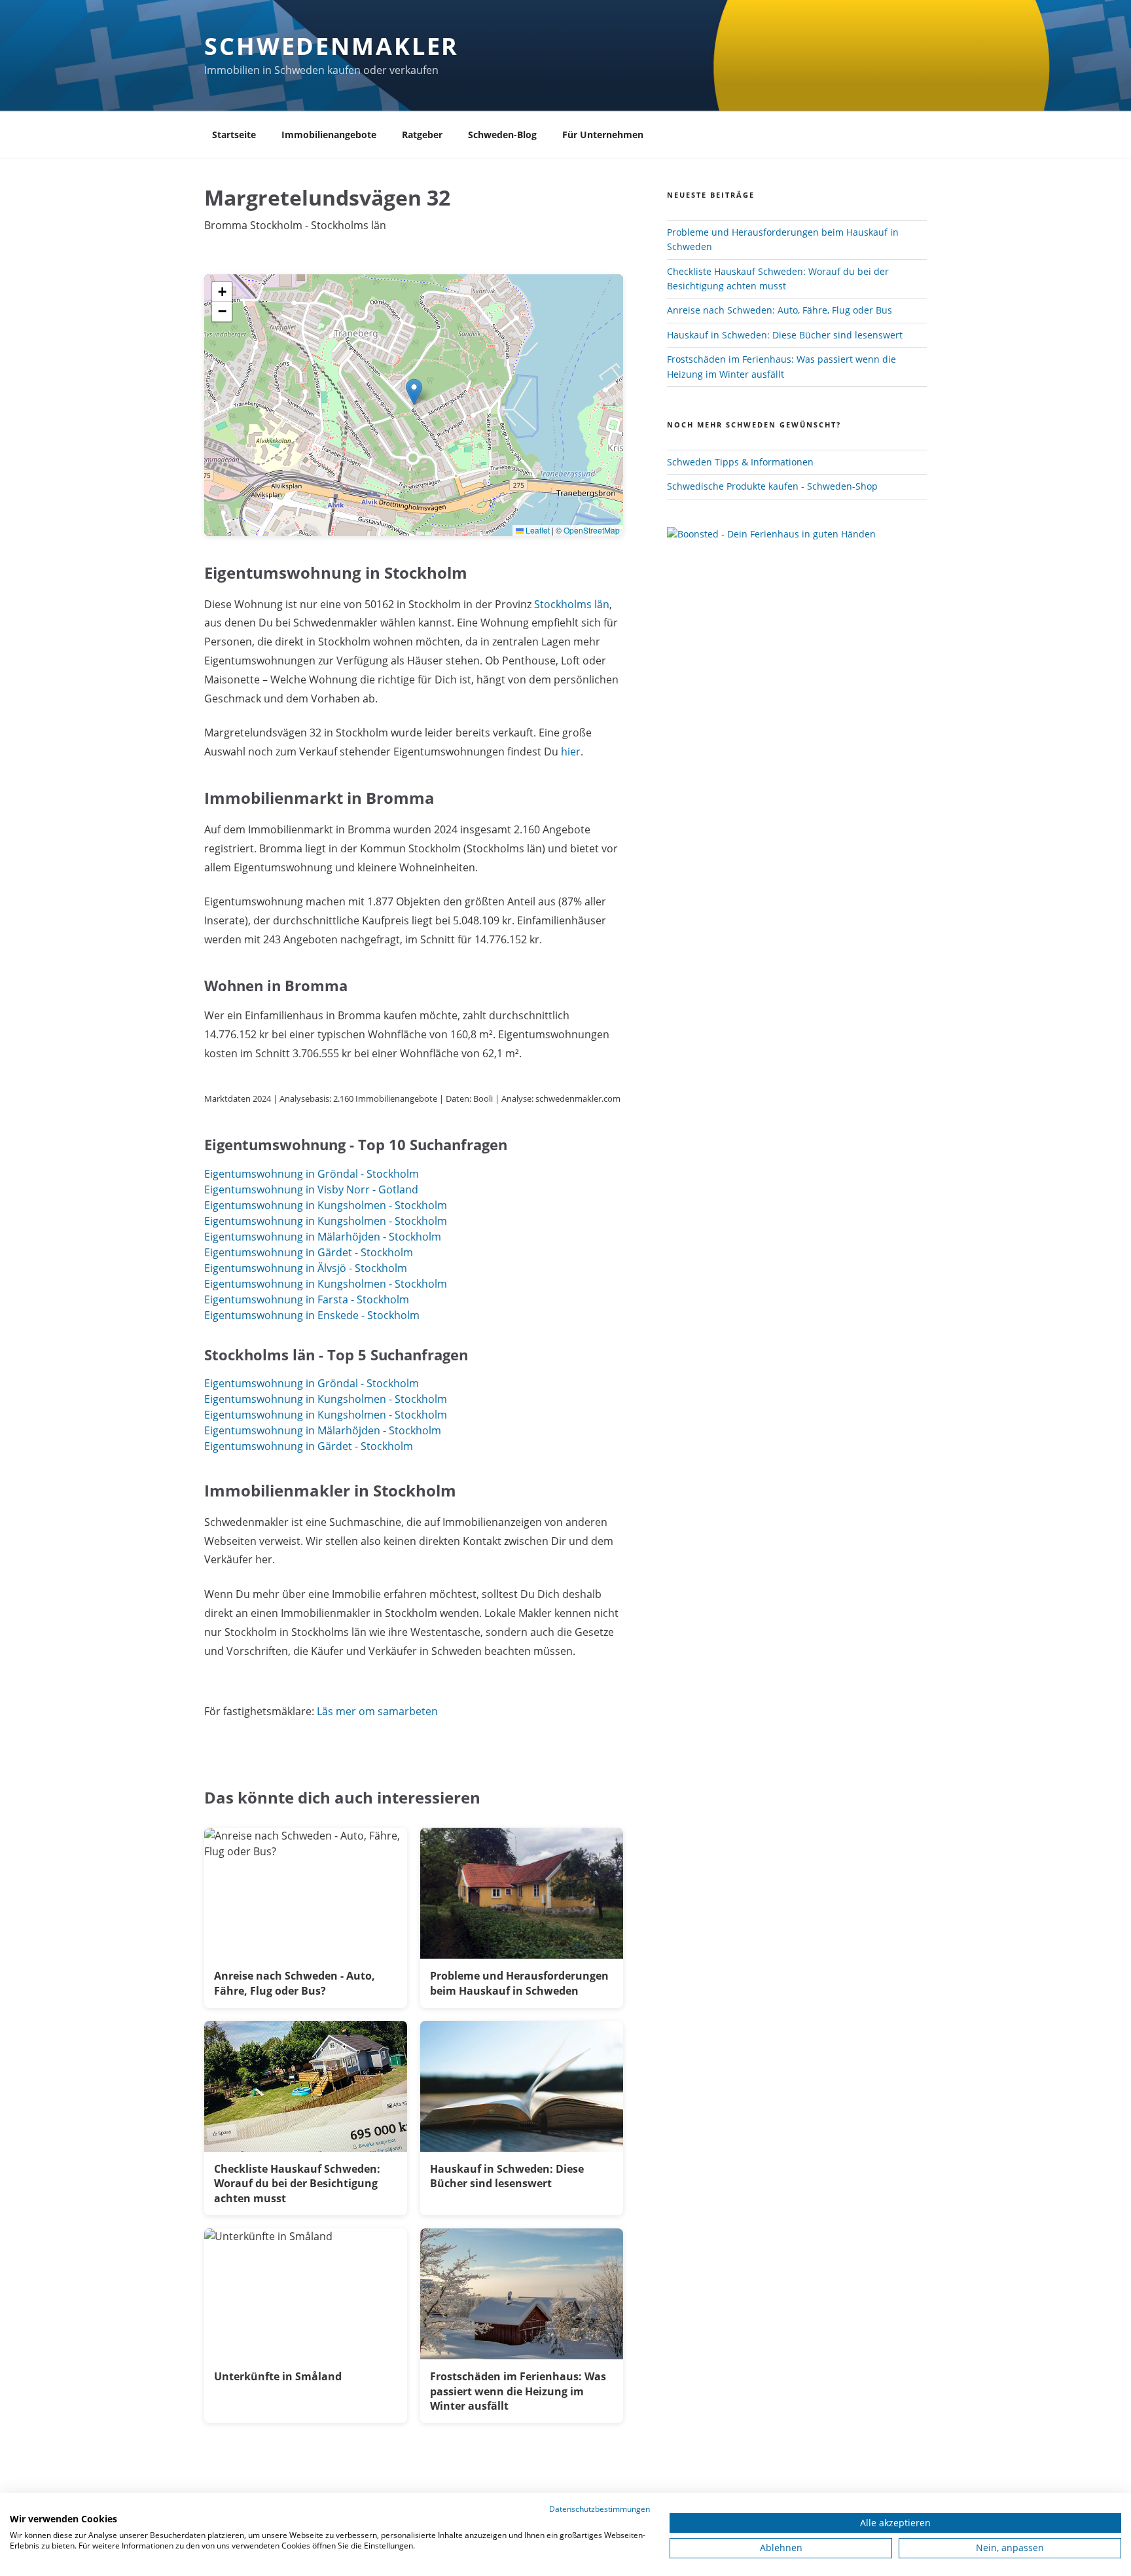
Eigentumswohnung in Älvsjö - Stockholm (306, 1268)
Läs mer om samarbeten (377, 1711)
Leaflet (537, 530)
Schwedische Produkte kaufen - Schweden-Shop (772, 486)
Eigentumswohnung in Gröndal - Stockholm (312, 1174)
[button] (414, 392)
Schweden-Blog (502, 135)
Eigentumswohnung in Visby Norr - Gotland (311, 1189)
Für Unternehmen (603, 135)
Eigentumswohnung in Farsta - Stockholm (307, 1299)
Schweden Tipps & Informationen (740, 462)
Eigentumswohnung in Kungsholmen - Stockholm (326, 1205)
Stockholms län (572, 604)
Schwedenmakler (332, 46)
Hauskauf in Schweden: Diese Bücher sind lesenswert (785, 335)
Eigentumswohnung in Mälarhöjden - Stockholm (323, 1237)
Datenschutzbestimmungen (600, 2509)
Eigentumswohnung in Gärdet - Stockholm (309, 1252)
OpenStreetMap (592, 530)
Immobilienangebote (329, 135)
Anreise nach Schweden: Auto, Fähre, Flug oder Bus (780, 310)
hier (571, 752)
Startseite (234, 135)
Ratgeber (422, 135)
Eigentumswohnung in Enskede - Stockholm (312, 1315)
